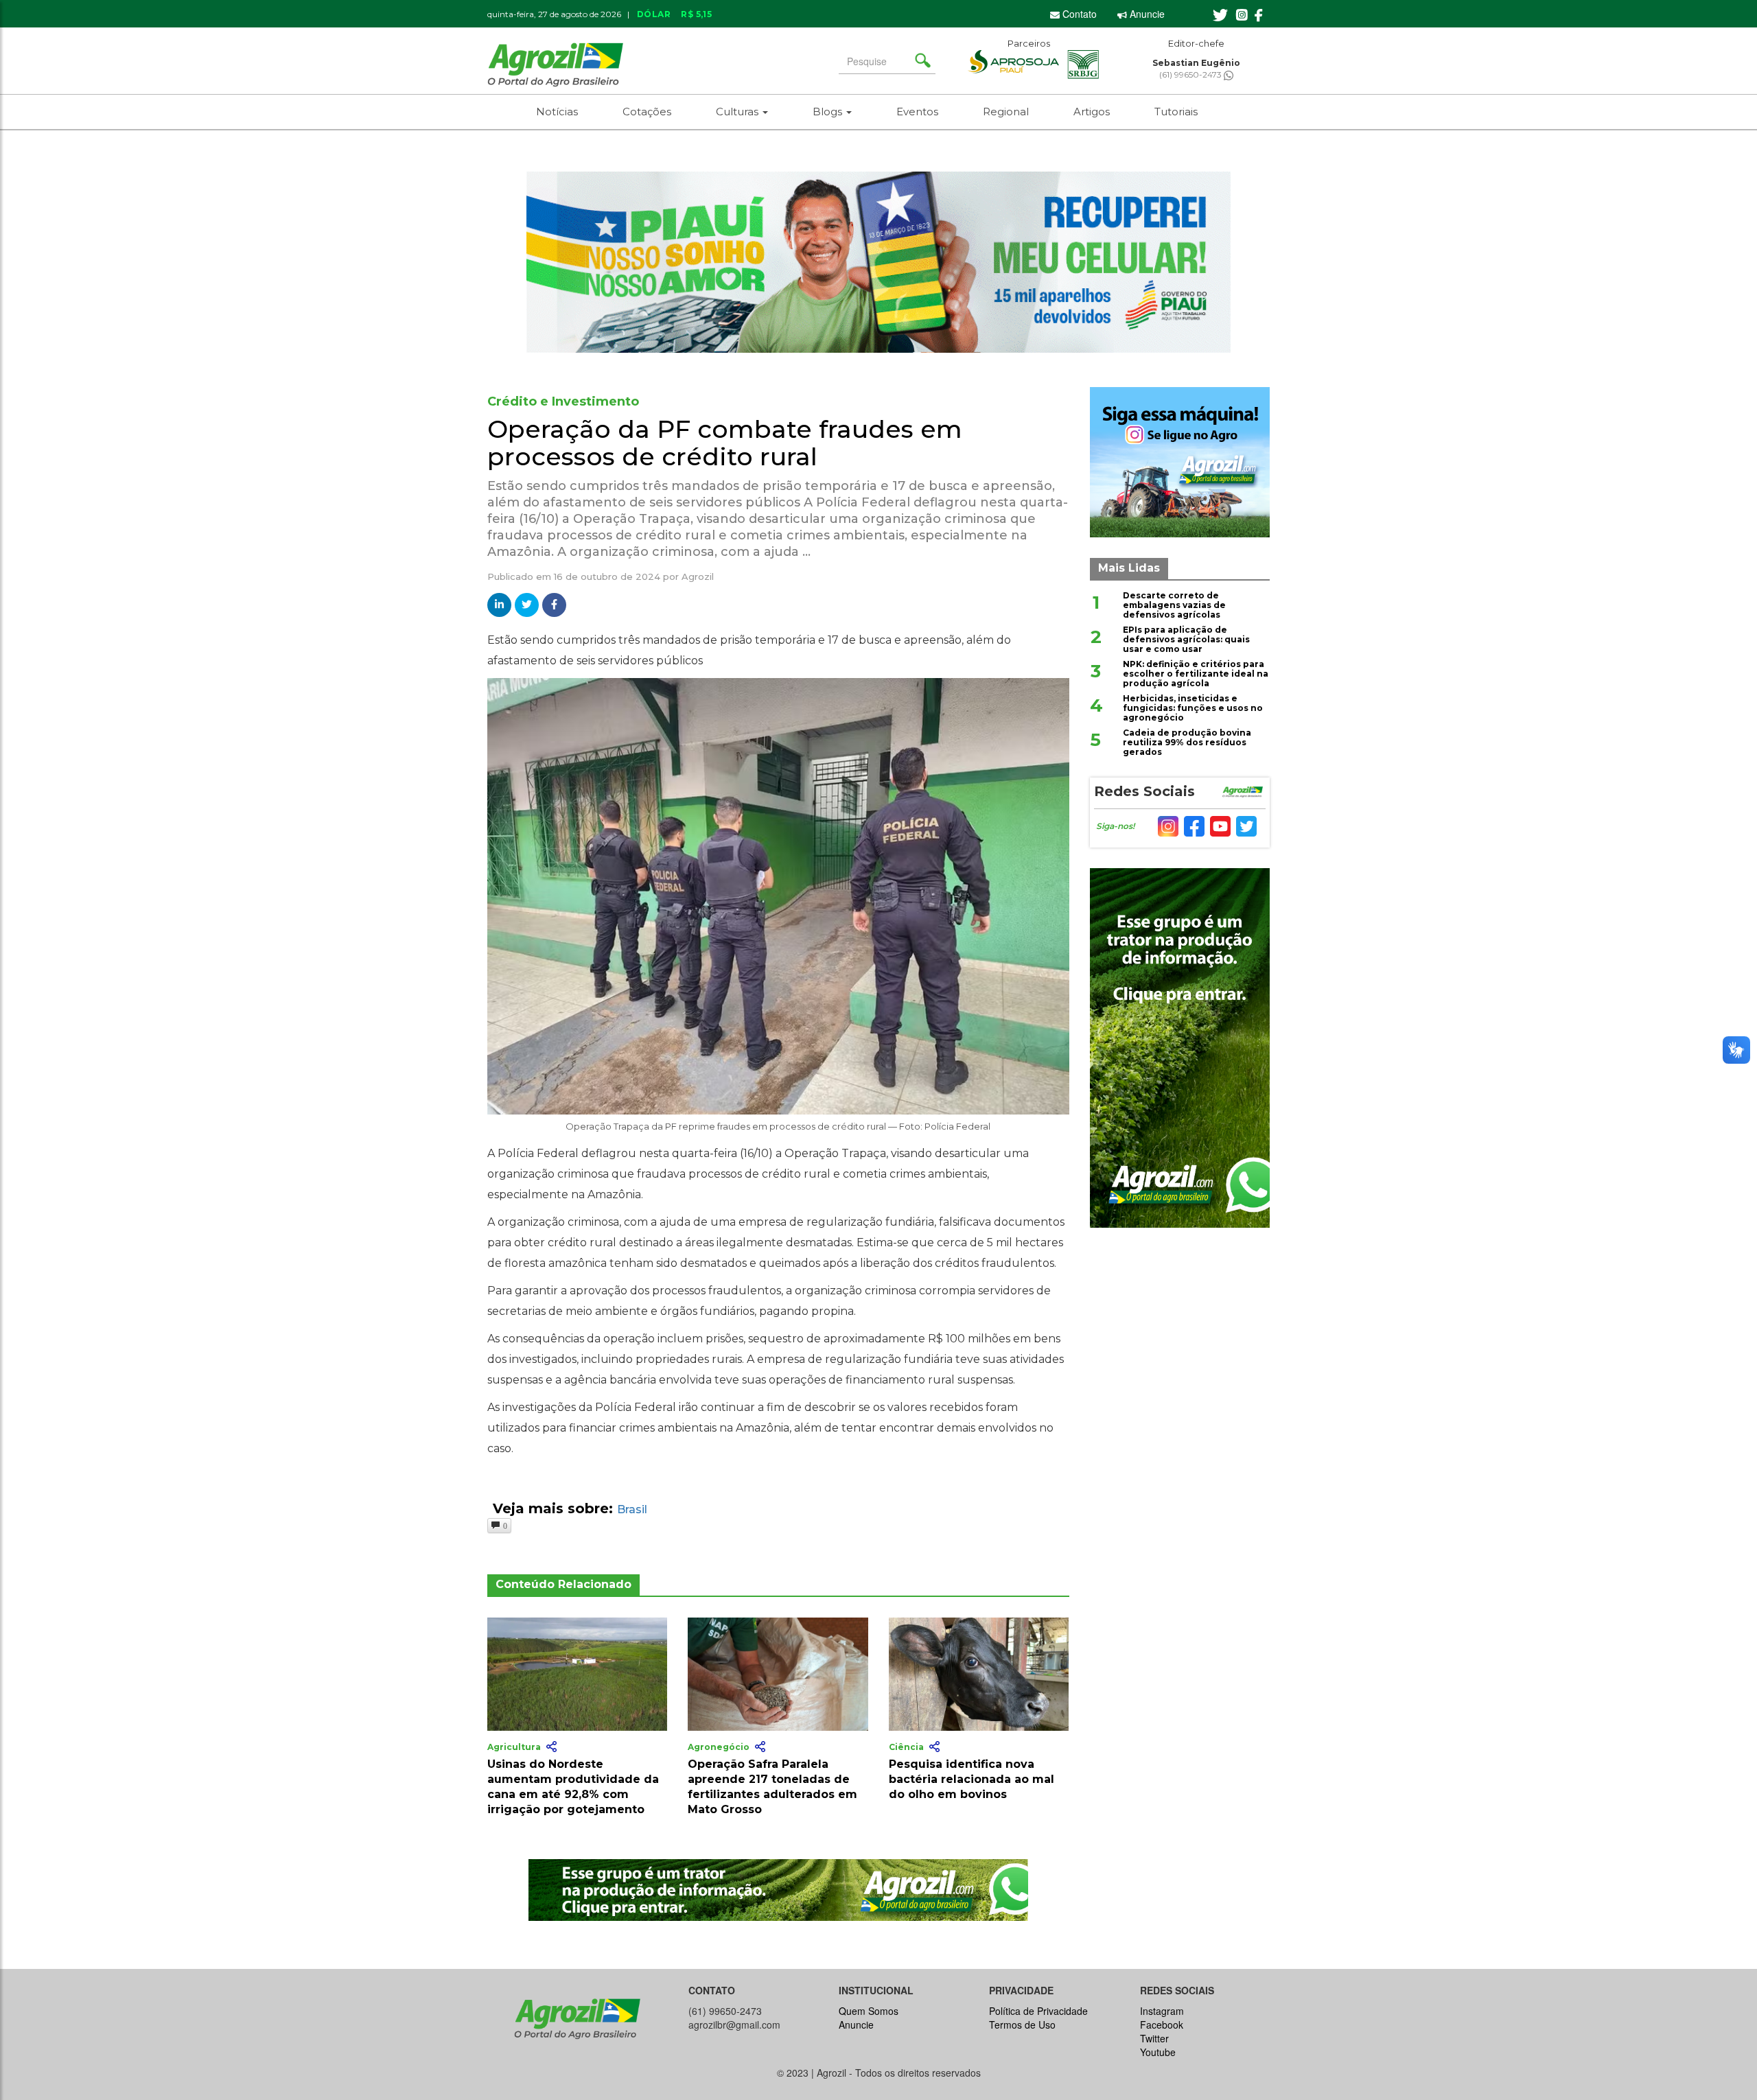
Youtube (1158, 2052)
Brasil (632, 1509)
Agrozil (698, 576)
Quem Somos (869, 2011)
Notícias (557, 112)
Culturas (738, 112)
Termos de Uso (1022, 2025)
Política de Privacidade (1038, 2011)
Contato (1078, 14)
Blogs (829, 112)
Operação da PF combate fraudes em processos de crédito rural (725, 443)
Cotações (647, 112)
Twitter (1154, 2038)
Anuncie (1146, 14)
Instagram (1162, 2011)
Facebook (1162, 2025)
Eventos (917, 112)
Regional (1006, 112)
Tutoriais (1176, 112)
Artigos (1092, 112)
